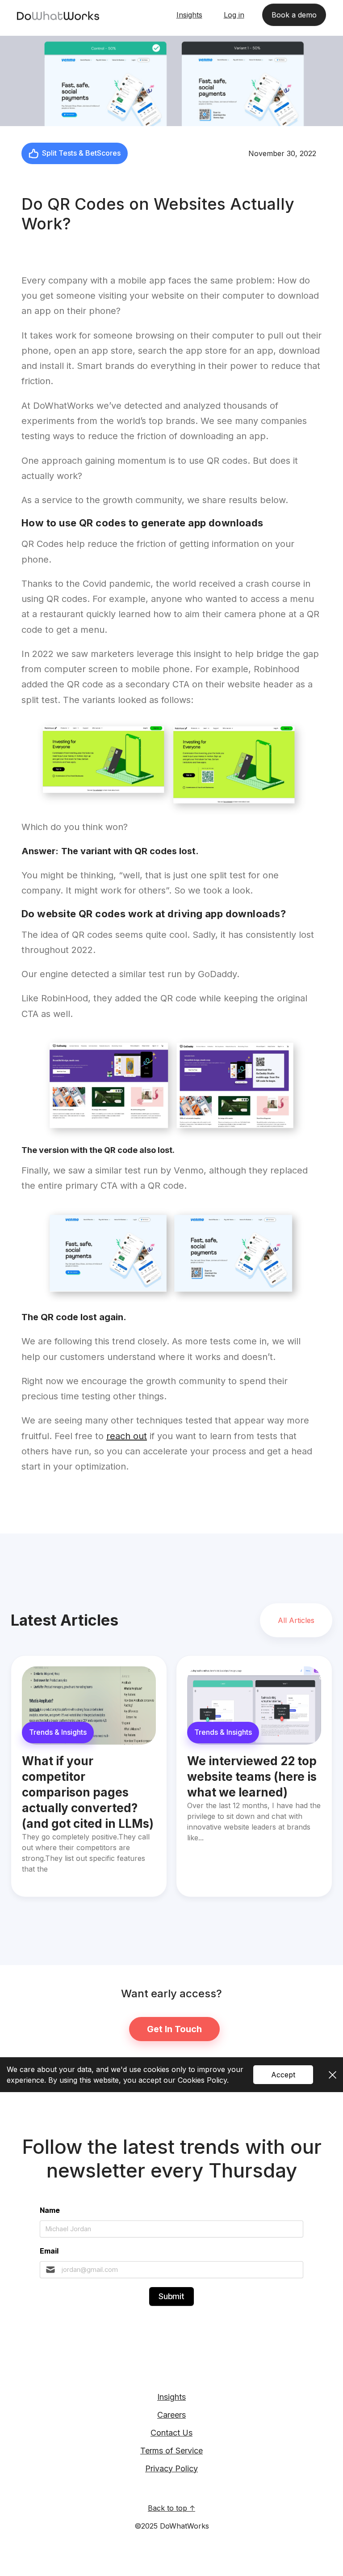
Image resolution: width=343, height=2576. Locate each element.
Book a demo (294, 15)
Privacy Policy (171, 2468)
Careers (171, 2415)
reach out (127, 1436)
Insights (171, 2397)
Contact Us (171, 2433)
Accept (283, 2075)
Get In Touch (174, 2029)
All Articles (296, 1620)
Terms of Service (171, 2451)
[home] (58, 15)
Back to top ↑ (171, 2508)
